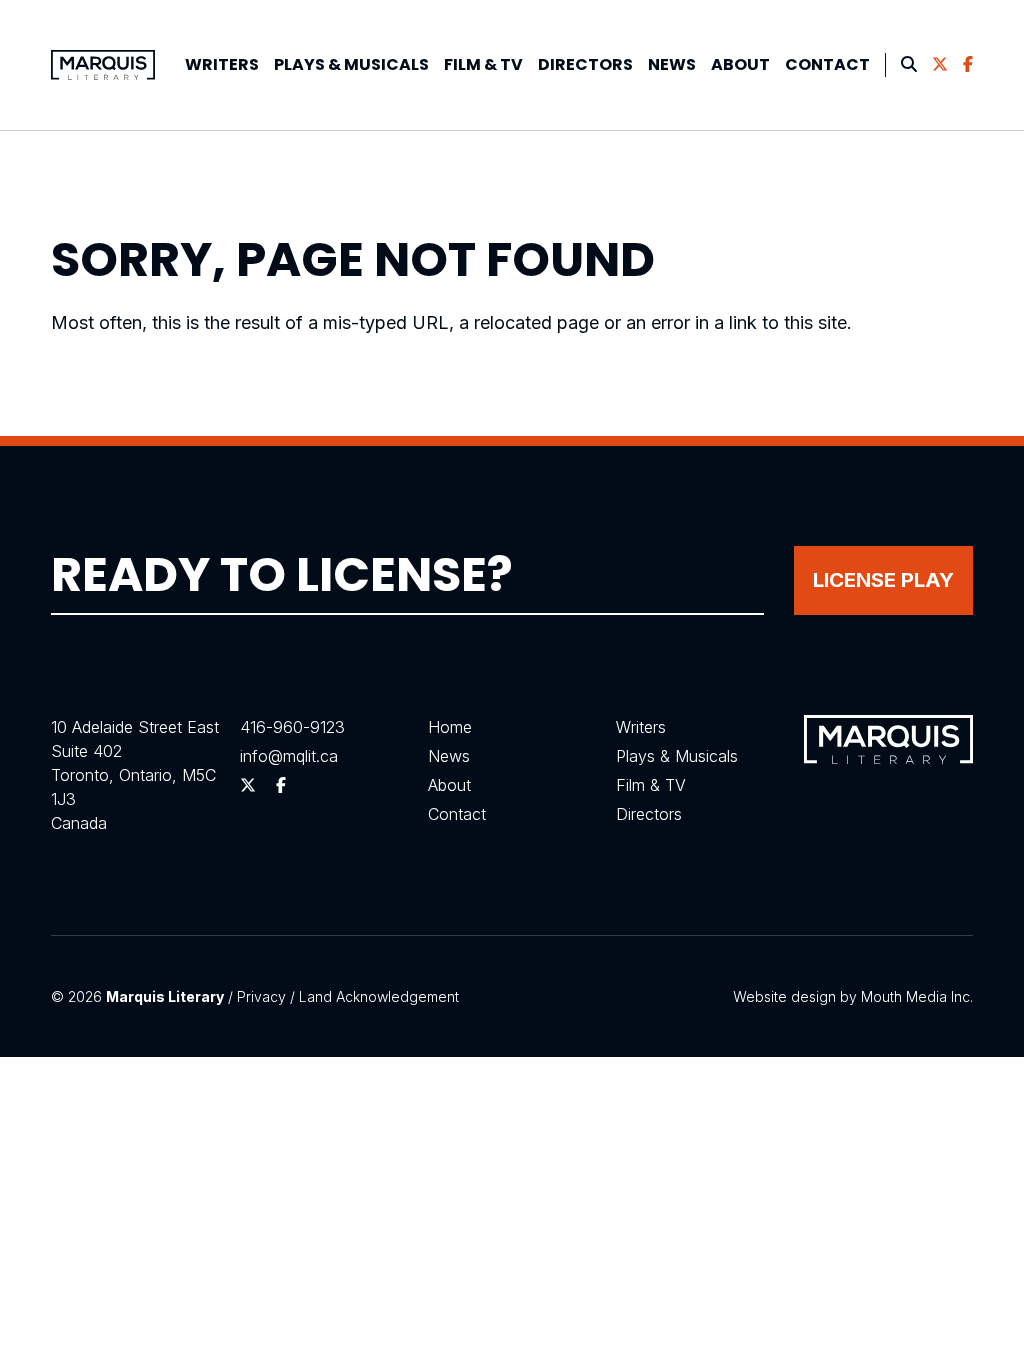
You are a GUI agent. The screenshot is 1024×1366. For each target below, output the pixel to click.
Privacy (261, 996)
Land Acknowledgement (379, 996)
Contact (827, 64)
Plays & (351, 64)
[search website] (909, 65)
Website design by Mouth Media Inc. (853, 996)
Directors (585, 64)
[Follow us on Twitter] (940, 65)
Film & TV (483, 64)
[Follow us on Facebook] (968, 65)
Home (450, 727)
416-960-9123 (292, 727)
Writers (222, 64)
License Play (883, 579)
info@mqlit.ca (289, 756)
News (672, 64)
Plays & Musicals (677, 756)
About (740, 64)
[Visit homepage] (103, 65)
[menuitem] (222, 65)
